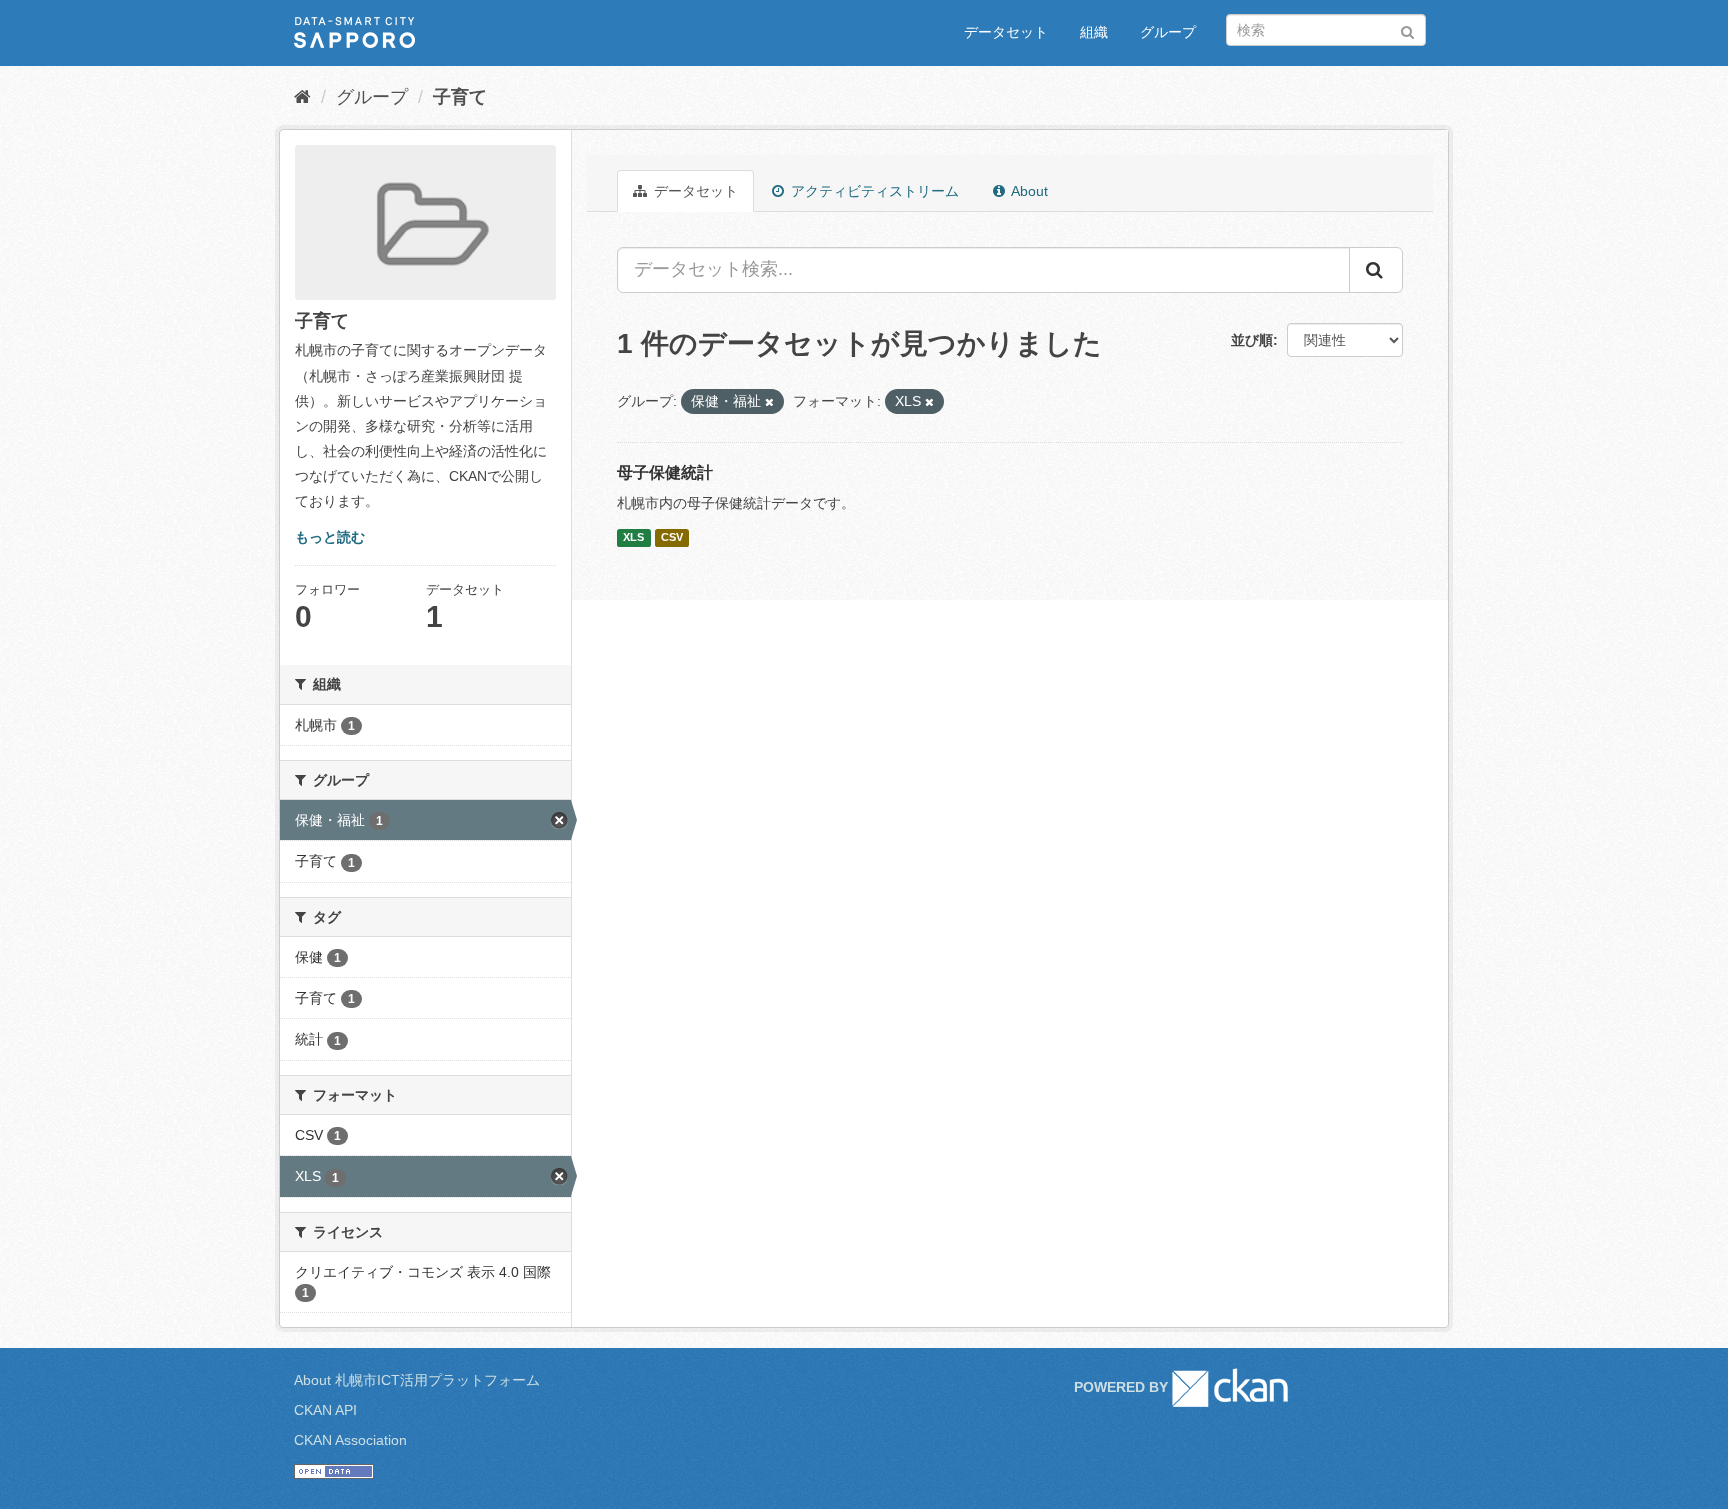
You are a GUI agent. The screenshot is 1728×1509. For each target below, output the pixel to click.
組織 (1094, 32)
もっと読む (330, 537)
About (1028, 191)
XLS (633, 538)
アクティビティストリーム (873, 191)
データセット (1006, 32)
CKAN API (325, 1410)
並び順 (1252, 340)
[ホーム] (302, 97)
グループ (1168, 32)
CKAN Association (350, 1440)
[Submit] (1407, 28)
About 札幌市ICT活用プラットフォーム (417, 1380)
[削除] (769, 402)
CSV (672, 538)
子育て (460, 97)
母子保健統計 (665, 472)
